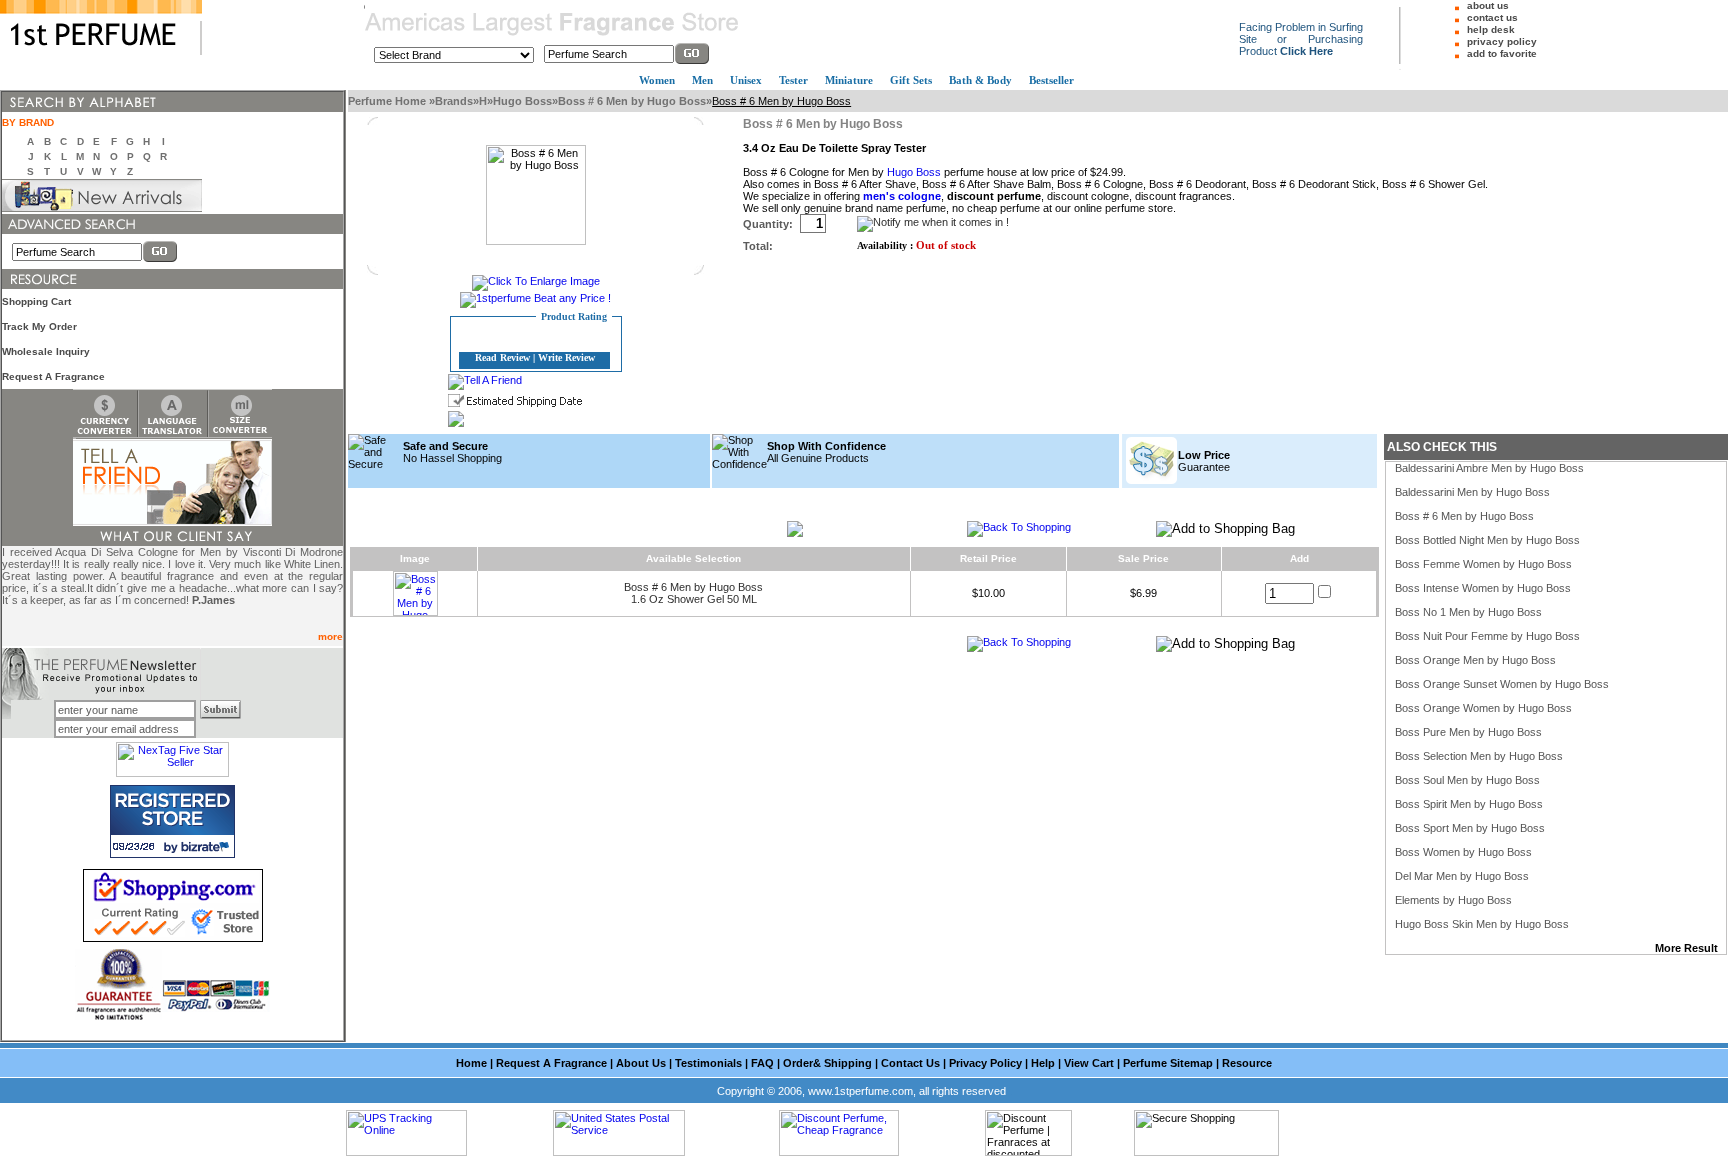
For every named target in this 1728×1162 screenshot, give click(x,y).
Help (1043, 1063)
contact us (1492, 17)
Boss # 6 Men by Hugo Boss (632, 101)
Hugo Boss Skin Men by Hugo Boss (1482, 924)
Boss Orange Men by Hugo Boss (1475, 660)
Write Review (566, 357)
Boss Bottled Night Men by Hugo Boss (1487, 540)
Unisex (746, 80)
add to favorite (1502, 53)
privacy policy (1502, 41)
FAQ (762, 1063)
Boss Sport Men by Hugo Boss (1470, 828)
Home (471, 1063)
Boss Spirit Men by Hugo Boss (1469, 804)
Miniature (849, 80)
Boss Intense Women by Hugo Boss (1483, 588)
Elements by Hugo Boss (1453, 900)
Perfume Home (388, 101)
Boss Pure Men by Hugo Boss (1468, 732)
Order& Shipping (827, 1063)
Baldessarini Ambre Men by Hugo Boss (1489, 468)
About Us (641, 1063)
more (330, 636)
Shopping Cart (36, 301)
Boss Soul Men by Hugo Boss (1467, 780)
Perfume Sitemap (1168, 1063)
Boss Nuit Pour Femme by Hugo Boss (1487, 636)
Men (702, 80)
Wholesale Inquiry (46, 351)
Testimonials (708, 1063)
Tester (793, 80)
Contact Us (910, 1063)
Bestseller (1051, 80)
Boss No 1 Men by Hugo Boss (1468, 612)
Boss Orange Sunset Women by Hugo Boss (1502, 684)
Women (657, 80)
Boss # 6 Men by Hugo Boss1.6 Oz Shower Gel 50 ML (693, 593)
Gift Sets (911, 80)
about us (1488, 5)
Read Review (502, 357)
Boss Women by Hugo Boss (1463, 852)
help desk (1491, 29)
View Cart (1089, 1063)
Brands (454, 101)
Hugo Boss (522, 101)
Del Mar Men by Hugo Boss (1462, 876)
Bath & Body (980, 80)
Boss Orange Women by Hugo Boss (1483, 708)
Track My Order (39, 326)
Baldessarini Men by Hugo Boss (1472, 492)
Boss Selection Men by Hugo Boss (1479, 756)
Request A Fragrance (53, 376)
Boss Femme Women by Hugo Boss (1483, 564)
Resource (1247, 1063)
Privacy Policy (985, 1063)
